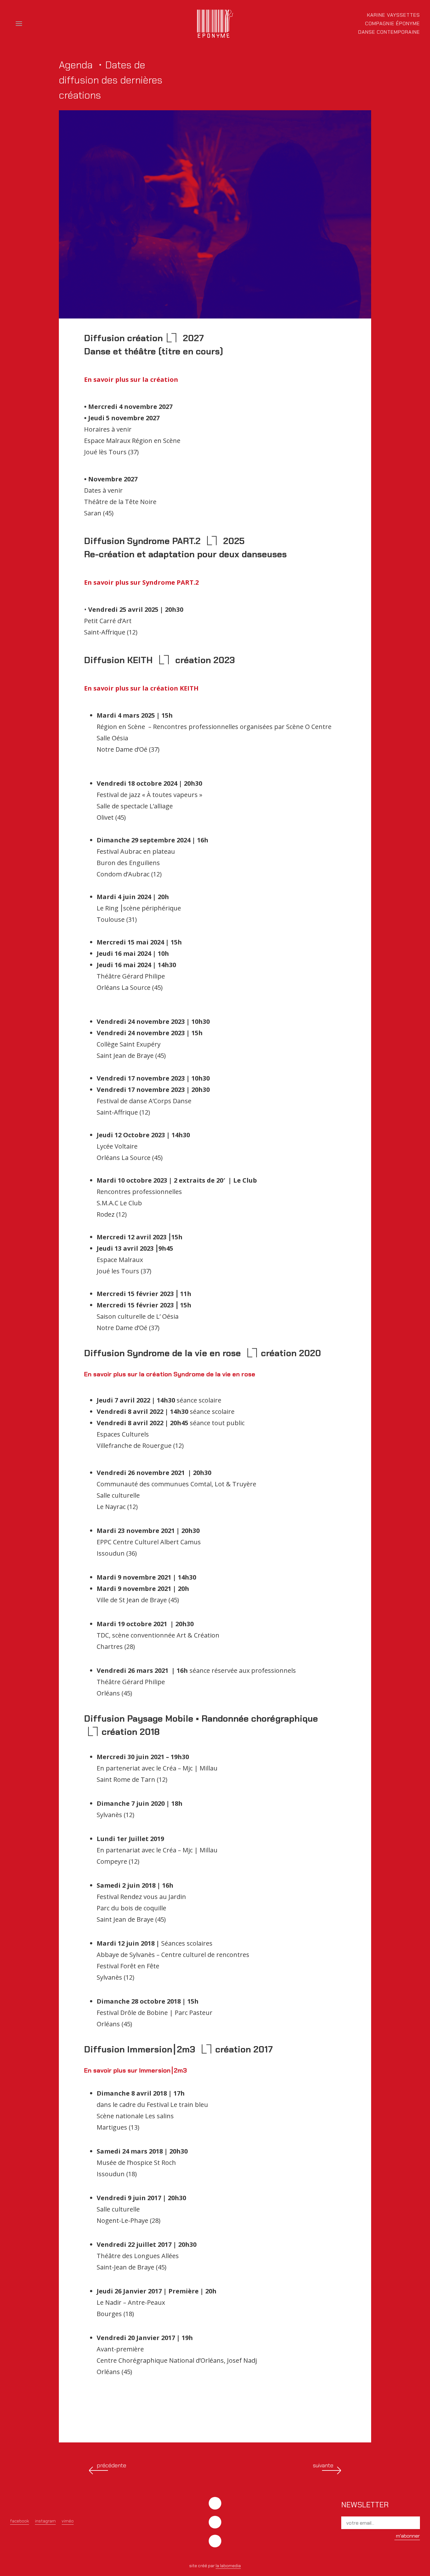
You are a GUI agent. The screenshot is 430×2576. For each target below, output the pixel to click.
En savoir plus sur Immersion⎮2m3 (136, 2070)
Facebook (20, 2521)
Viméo (68, 2521)
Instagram (45, 2521)
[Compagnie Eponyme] (215, 24)
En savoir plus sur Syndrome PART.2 (141, 582)
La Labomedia (228, 2566)
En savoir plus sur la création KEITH (141, 688)
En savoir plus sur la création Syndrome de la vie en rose (170, 1374)
